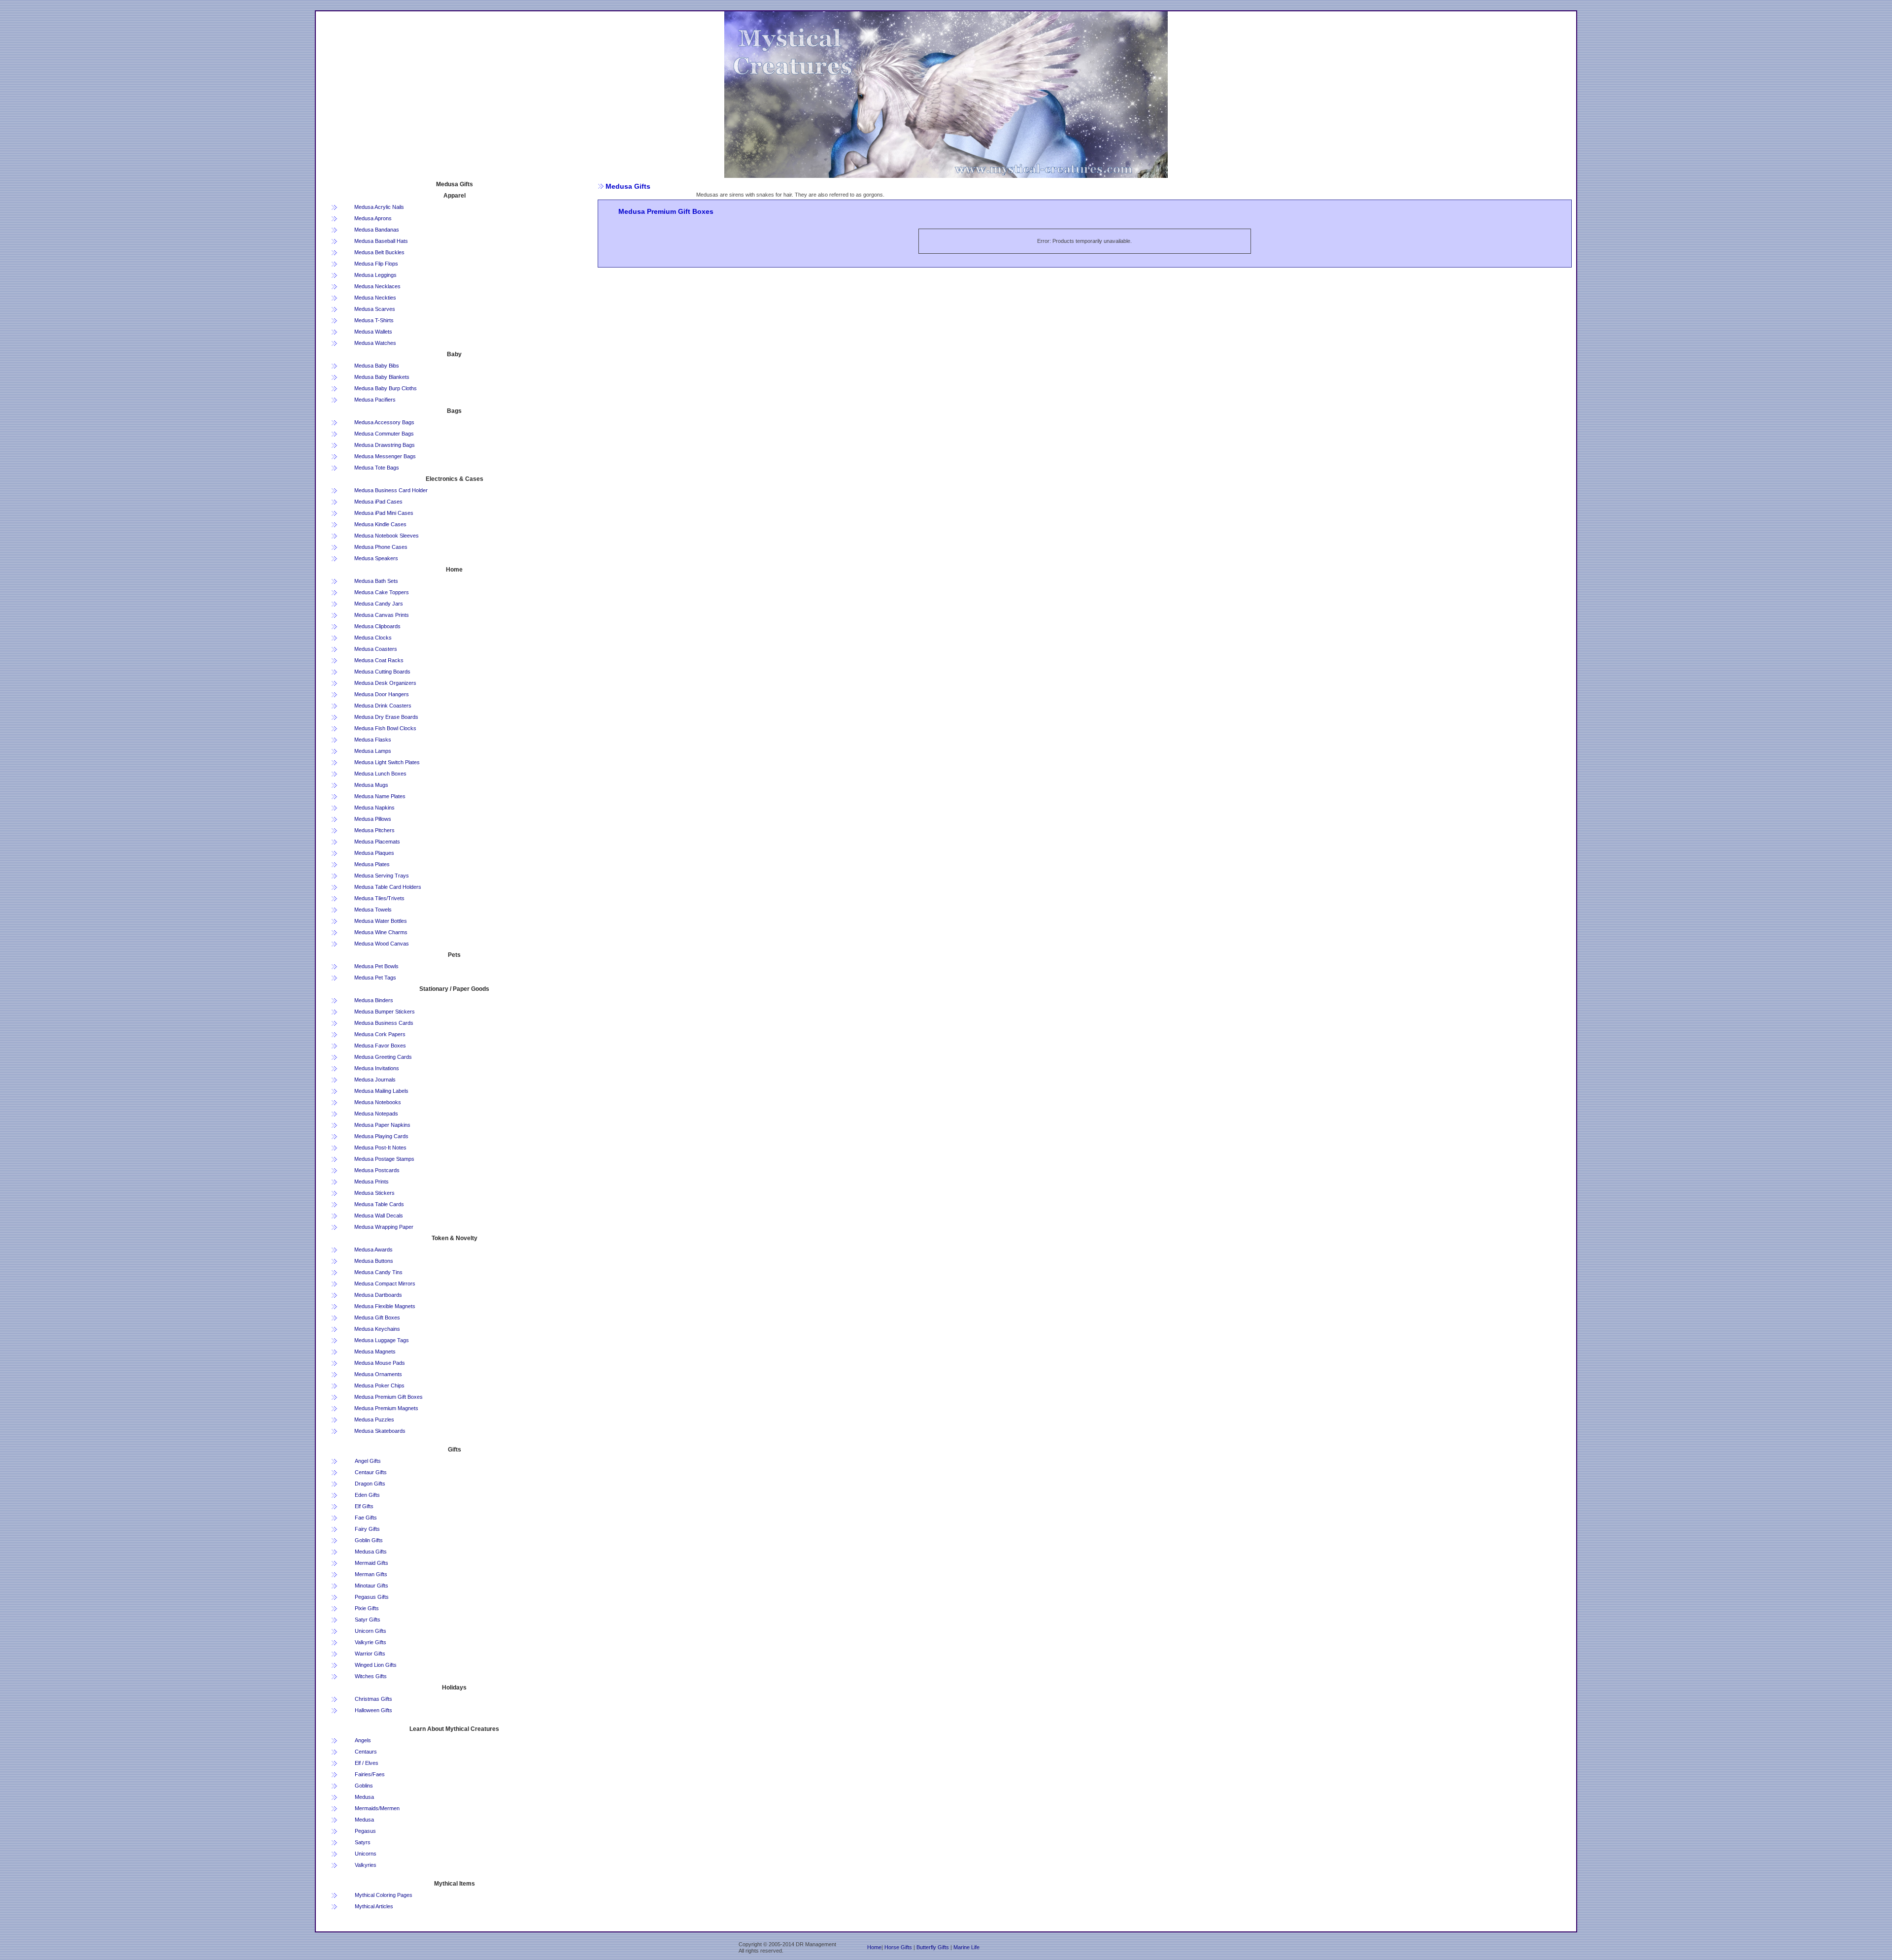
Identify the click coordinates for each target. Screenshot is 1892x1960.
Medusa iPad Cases (378, 502)
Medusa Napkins (374, 808)
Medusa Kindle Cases (380, 524)
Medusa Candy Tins (378, 1272)
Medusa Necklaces (377, 286)
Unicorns (366, 1854)
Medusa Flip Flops (376, 264)
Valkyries (366, 1865)
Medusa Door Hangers (382, 694)
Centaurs (366, 1752)
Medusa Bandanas (377, 230)
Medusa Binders (374, 1000)
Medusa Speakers (376, 558)
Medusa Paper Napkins (382, 1125)
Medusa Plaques (374, 853)
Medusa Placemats (377, 842)
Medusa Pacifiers (375, 400)
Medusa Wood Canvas (382, 944)
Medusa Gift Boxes (377, 1318)
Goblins (364, 1786)
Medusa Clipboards (377, 626)
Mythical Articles (374, 1906)
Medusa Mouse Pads (380, 1363)
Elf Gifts (364, 1506)
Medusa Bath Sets (376, 581)
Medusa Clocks (373, 638)
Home (874, 1947)
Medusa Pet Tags (375, 978)
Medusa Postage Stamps (384, 1159)
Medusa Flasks (373, 740)
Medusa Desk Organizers (385, 683)
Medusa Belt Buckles (379, 252)
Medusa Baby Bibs (377, 366)
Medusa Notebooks (378, 1102)
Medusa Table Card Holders (388, 887)
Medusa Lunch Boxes (380, 774)
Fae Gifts (366, 1518)
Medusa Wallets (373, 332)
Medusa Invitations (377, 1068)
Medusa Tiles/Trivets (379, 898)
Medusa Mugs (371, 785)
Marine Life (966, 1947)
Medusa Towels (373, 910)
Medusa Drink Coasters (383, 706)
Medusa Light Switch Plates (387, 762)
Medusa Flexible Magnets (385, 1306)
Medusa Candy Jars (379, 604)
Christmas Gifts (373, 1699)
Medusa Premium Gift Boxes (389, 1397)
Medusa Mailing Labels (381, 1091)
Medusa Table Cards (379, 1204)
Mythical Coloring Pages (384, 1895)
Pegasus (365, 1831)
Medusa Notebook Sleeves (387, 536)
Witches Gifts (371, 1676)
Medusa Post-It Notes (380, 1148)
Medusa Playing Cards (381, 1136)
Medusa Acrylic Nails (379, 207)
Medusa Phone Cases (381, 547)
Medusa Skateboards (380, 1431)
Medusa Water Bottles (381, 921)
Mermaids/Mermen (377, 1808)
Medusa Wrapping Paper (384, 1227)
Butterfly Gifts (933, 1947)
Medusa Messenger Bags (385, 456)
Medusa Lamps (373, 751)
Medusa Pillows (373, 819)
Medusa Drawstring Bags (385, 445)
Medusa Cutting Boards (382, 672)
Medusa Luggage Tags (382, 1340)
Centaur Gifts (371, 1472)
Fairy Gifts (367, 1529)
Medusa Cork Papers (380, 1034)
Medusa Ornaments (378, 1374)
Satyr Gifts (368, 1620)
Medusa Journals (375, 1080)
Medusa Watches (375, 343)
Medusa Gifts (371, 1552)
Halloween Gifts (373, 1710)
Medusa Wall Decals (379, 1216)
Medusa (364, 1797)
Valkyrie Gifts (371, 1642)
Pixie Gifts (367, 1608)
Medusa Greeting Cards (383, 1057)
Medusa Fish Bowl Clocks (385, 728)
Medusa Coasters (376, 649)
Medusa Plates (372, 864)
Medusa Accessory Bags (384, 422)
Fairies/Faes (370, 1774)
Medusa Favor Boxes (380, 1046)
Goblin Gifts (369, 1540)
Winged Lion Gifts (376, 1665)
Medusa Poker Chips (379, 1386)
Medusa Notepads (376, 1114)
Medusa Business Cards (384, 1023)
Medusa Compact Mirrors (385, 1284)
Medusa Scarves (375, 309)
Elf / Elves (367, 1763)
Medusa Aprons (373, 218)
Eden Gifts (367, 1495)
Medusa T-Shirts (374, 320)
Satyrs (363, 1842)
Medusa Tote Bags (377, 468)
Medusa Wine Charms (381, 932)
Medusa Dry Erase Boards (386, 717)
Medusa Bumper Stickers (385, 1012)
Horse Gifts (898, 1947)
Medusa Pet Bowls (376, 966)
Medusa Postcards (377, 1170)
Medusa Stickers (374, 1193)
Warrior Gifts (370, 1654)
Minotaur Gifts (372, 1586)
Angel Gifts (368, 1461)
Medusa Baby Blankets (382, 377)
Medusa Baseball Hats (381, 241)
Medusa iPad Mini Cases (384, 513)
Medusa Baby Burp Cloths (386, 388)
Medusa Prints (372, 1182)
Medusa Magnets (375, 1352)
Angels (363, 1740)
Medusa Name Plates (380, 796)
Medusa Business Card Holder (391, 490)
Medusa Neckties (375, 298)
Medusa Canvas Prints (382, 615)
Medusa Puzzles (374, 1419)
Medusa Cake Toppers (382, 592)
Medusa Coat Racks (379, 660)
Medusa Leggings (375, 275)
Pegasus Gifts (372, 1597)
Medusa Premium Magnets (386, 1408)
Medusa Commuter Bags (384, 434)
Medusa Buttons (374, 1261)
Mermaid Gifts (372, 1563)
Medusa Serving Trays (382, 876)
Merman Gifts (371, 1574)
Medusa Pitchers (374, 830)
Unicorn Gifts (371, 1631)
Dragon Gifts (370, 1484)
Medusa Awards (373, 1250)
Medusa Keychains (377, 1329)
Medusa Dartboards (378, 1295)
